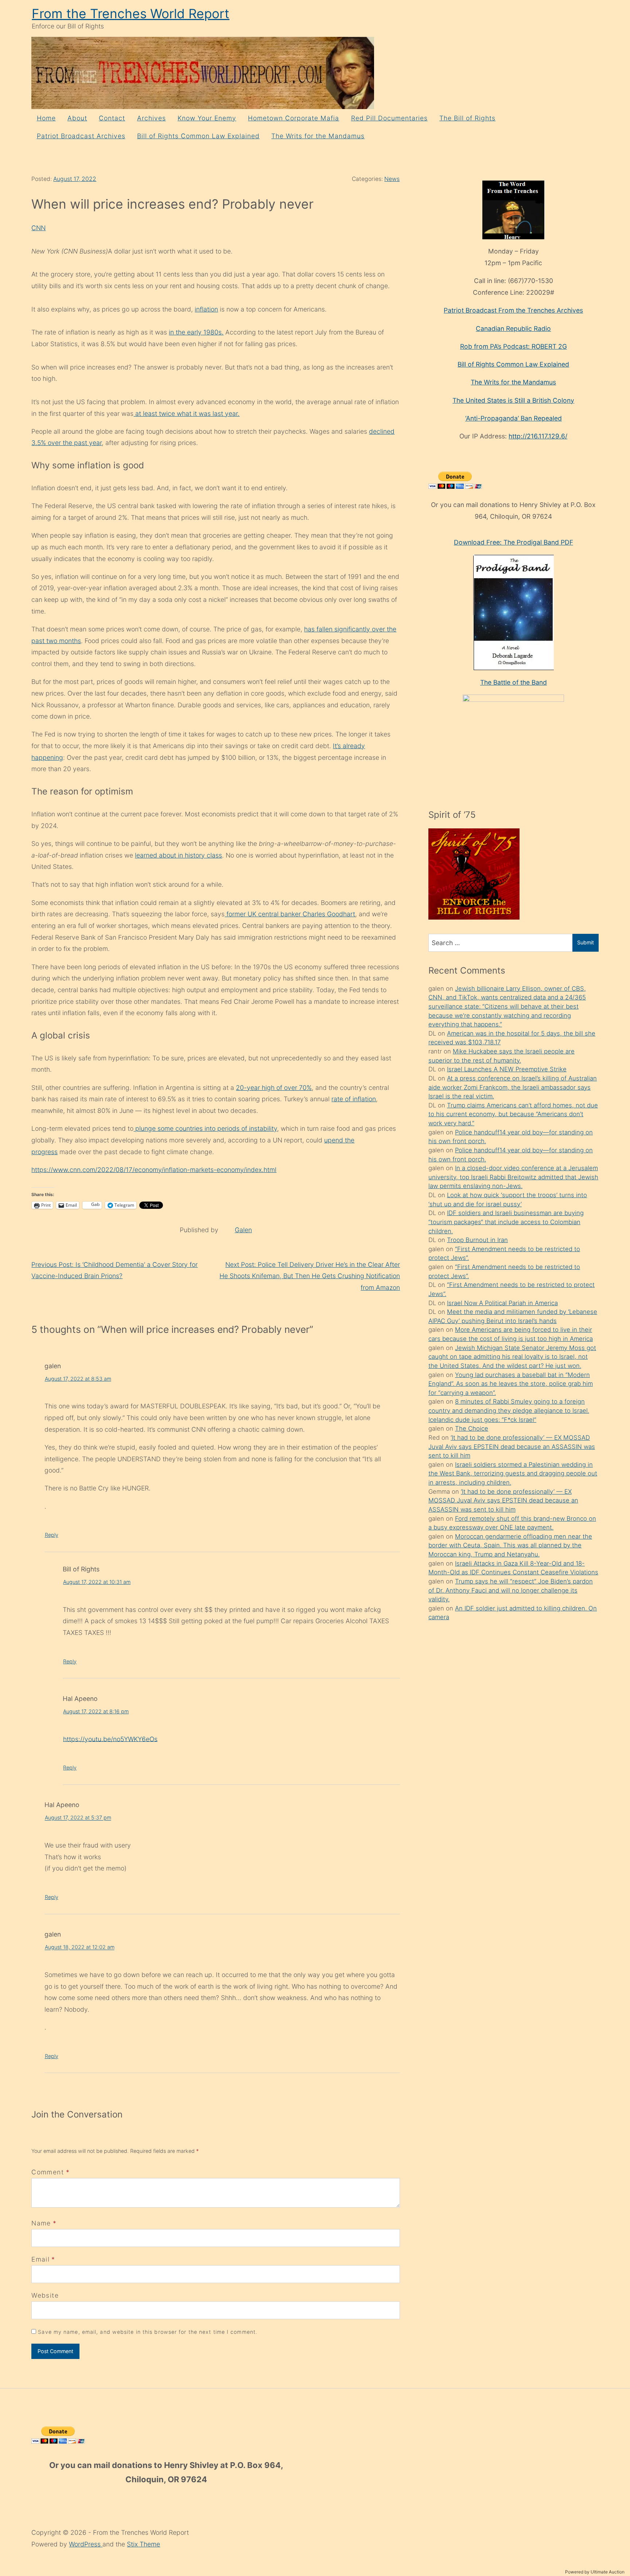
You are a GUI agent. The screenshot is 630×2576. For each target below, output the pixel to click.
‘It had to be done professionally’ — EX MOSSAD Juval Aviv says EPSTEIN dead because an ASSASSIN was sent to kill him (512, 1446)
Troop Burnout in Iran (477, 1240)
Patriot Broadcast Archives (81, 136)
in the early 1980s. (196, 332)
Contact (112, 118)
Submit (586, 942)
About (77, 118)
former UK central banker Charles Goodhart (290, 914)
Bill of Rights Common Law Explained (198, 136)
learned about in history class (178, 855)
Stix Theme (143, 2544)
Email (40, 2259)
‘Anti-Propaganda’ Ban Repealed (514, 418)
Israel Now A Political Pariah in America (502, 1303)
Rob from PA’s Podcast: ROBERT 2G (514, 346)
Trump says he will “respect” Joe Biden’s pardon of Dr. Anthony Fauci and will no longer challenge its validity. (511, 1590)
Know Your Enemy (207, 118)
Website (45, 2295)
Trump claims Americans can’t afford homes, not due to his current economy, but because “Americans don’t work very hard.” (513, 1114)
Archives (151, 118)
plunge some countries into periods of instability (205, 1128)
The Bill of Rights (467, 118)
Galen (243, 1230)
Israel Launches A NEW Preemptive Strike (507, 1069)
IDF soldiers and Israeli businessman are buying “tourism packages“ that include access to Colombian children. (506, 1222)
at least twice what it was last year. (186, 413)
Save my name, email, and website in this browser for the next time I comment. (148, 2332)
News (392, 179)
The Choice (472, 1428)
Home (46, 118)
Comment (50, 2172)
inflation (206, 309)
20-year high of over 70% (274, 1088)
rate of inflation (354, 1099)
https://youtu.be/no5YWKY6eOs (110, 1739)
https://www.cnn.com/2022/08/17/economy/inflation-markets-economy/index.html (154, 1170)
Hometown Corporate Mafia (293, 118)
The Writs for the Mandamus (318, 136)
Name (41, 2223)
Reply (52, 1535)
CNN (38, 228)
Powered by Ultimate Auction (595, 2572)
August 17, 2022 (75, 179)
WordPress (86, 2544)
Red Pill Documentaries (389, 118)
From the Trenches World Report (131, 14)
